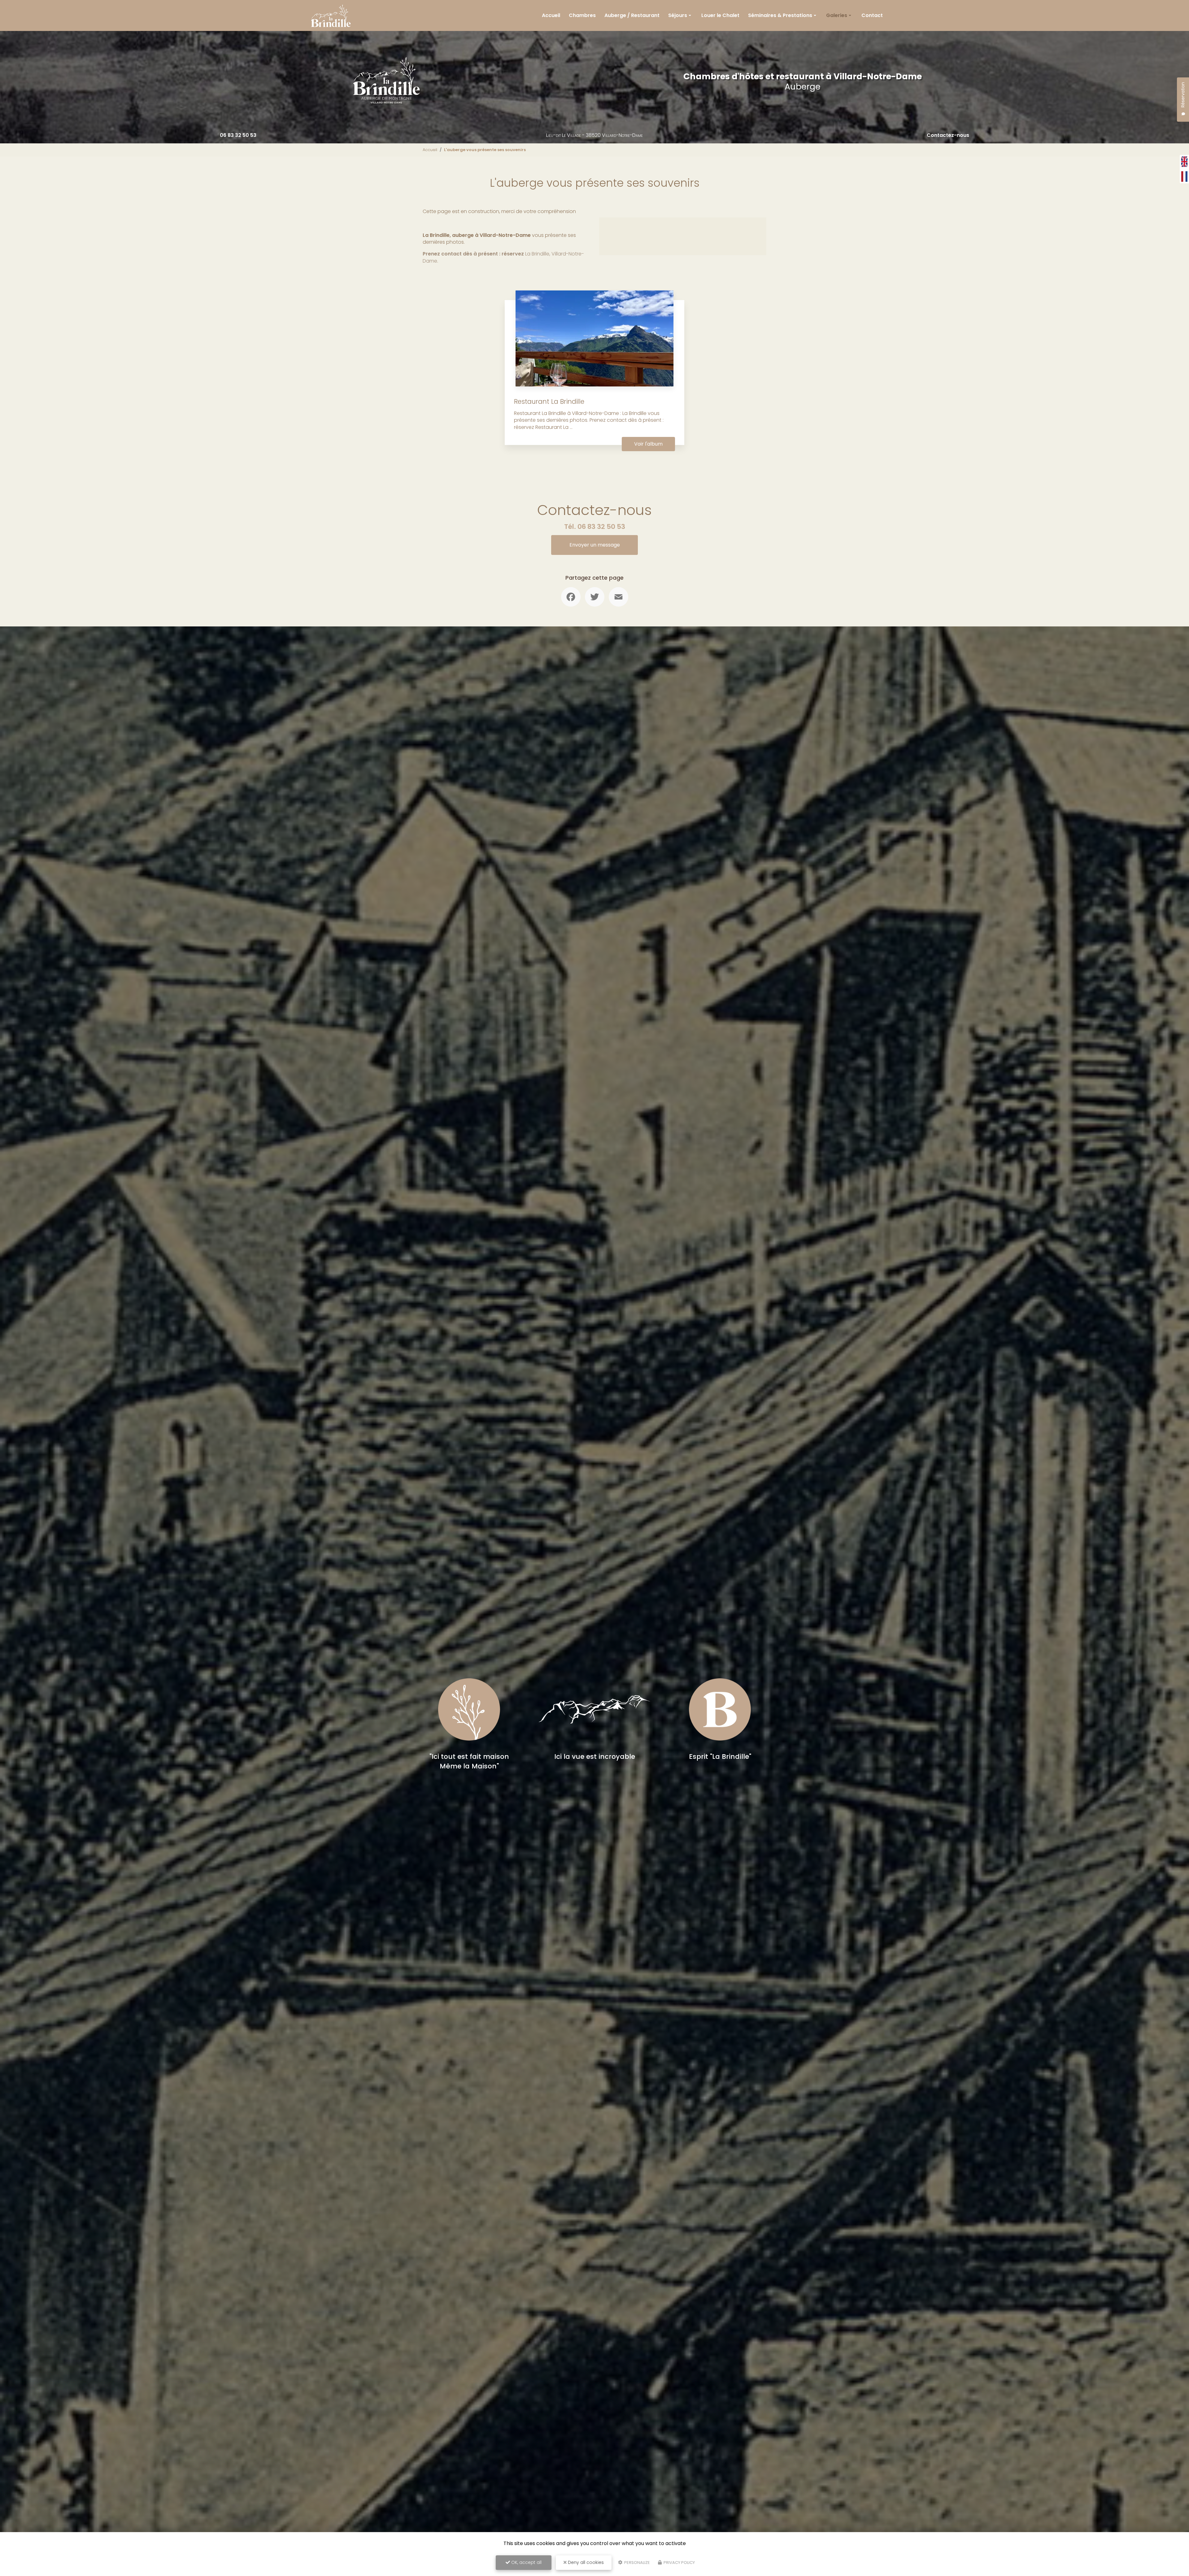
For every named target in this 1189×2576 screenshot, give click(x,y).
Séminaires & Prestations (780, 15)
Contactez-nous (948, 135)
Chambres (582, 15)
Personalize (637, 2563)
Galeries (837, 15)
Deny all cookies (585, 2562)
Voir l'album (648, 444)
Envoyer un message (595, 545)
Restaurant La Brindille (549, 401)
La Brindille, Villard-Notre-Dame (503, 257)
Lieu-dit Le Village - (594, 135)
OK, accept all (526, 2562)
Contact (872, 15)
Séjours (678, 15)
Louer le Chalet (720, 15)
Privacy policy (679, 2563)
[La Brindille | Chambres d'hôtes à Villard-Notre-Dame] (331, 15)
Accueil (551, 15)
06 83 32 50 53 (238, 135)
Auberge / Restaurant (632, 15)
